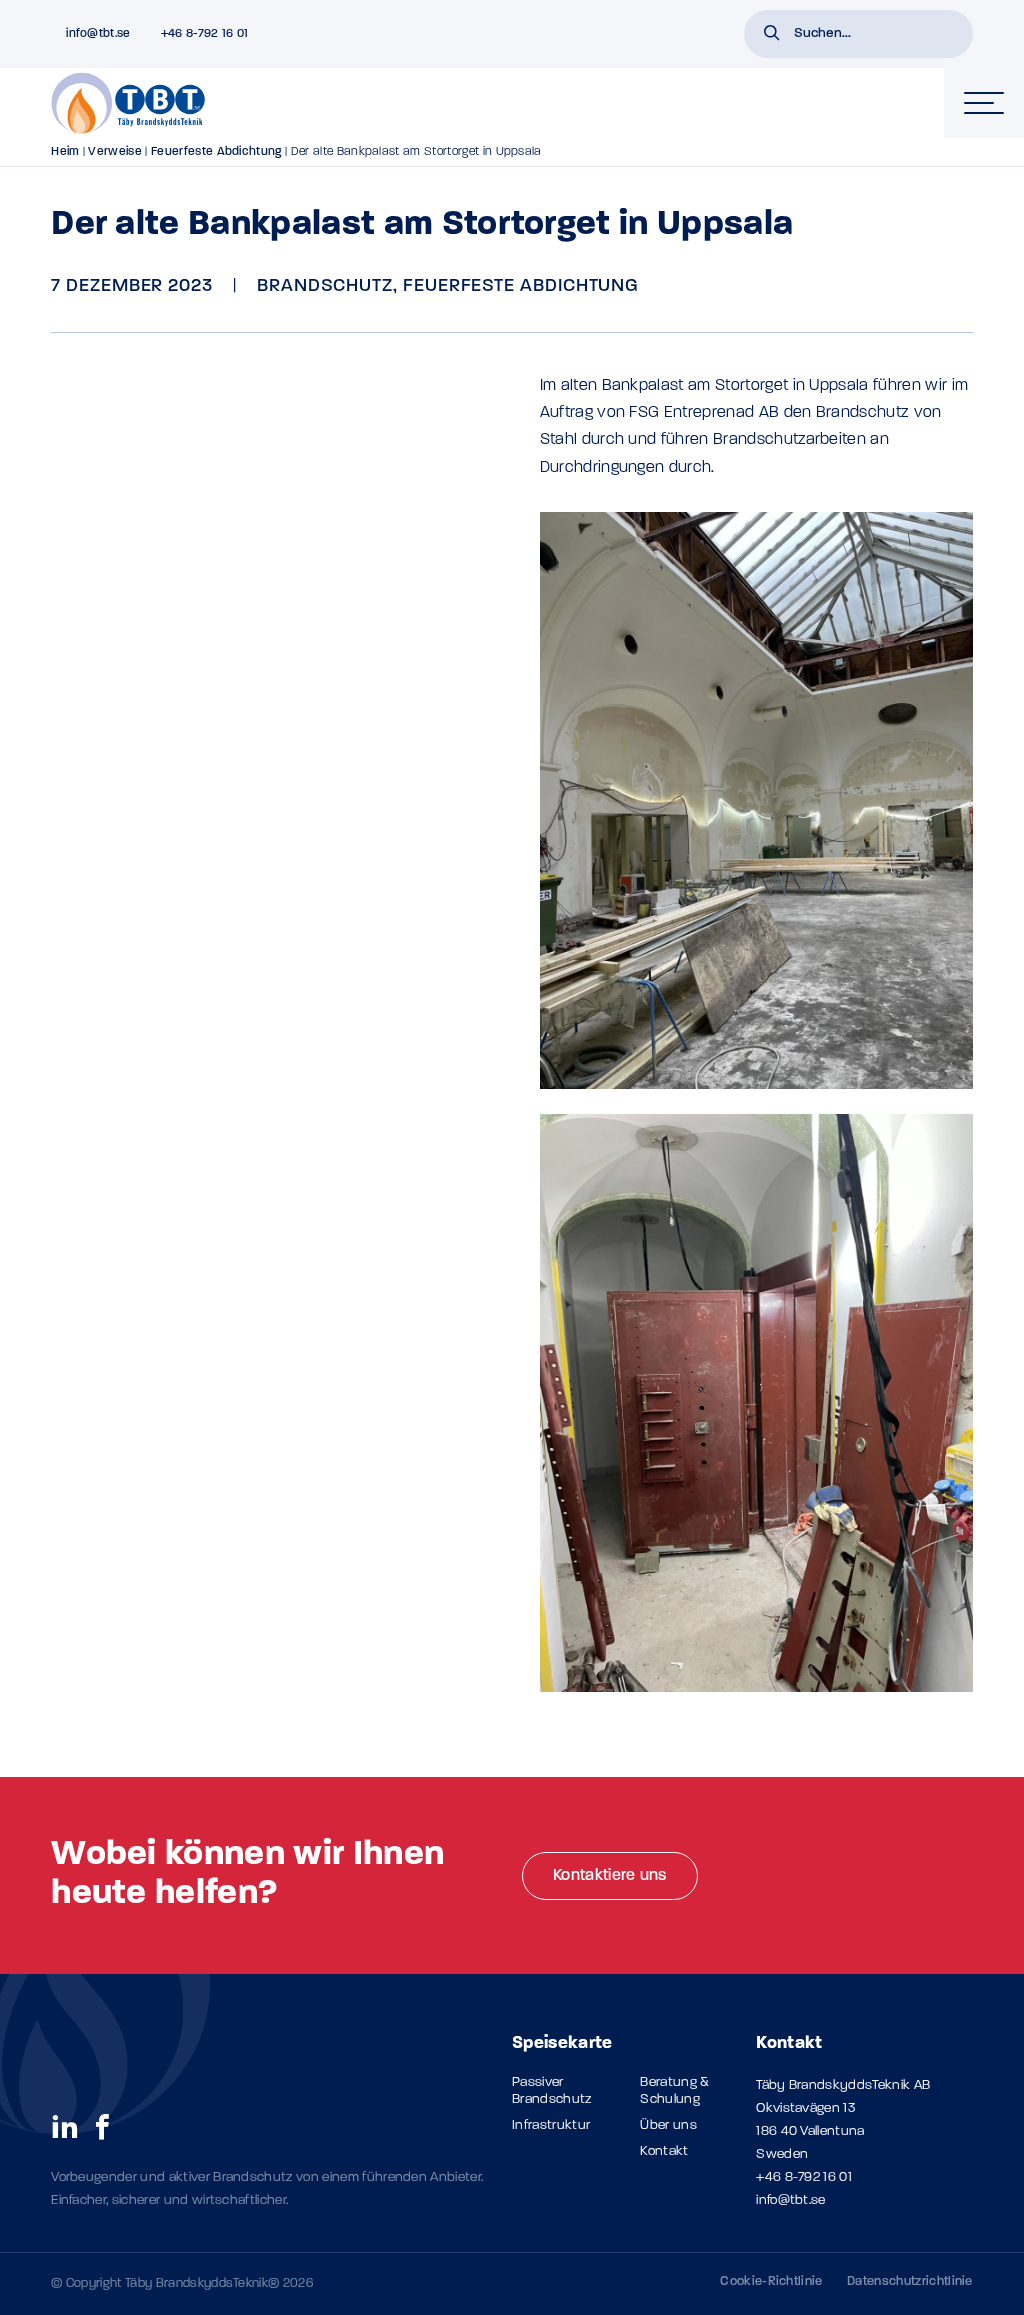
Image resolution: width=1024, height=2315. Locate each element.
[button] (772, 35)
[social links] (65, 2126)
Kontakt (664, 2151)
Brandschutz (325, 286)
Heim (65, 152)
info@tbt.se (791, 2200)
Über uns (668, 2125)
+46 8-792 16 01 (804, 2177)
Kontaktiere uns (610, 1876)
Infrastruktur (551, 2125)
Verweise (115, 152)
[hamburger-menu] (984, 103)
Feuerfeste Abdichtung (216, 152)
